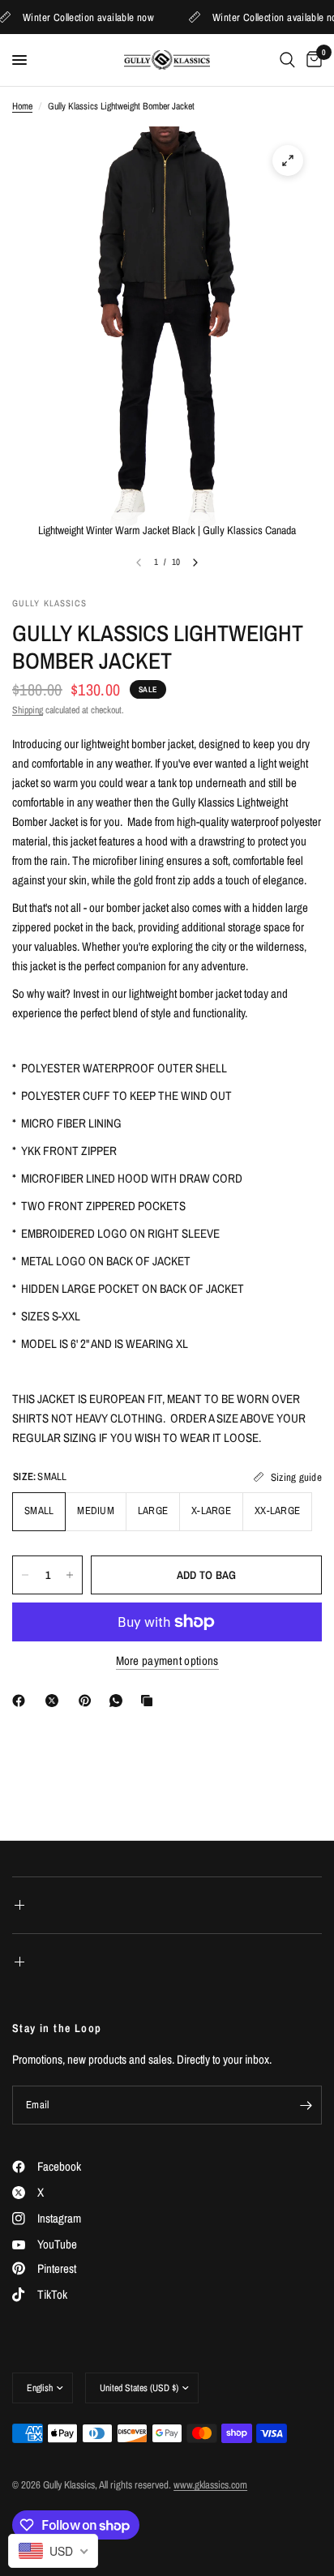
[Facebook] (22, 1701)
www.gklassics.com (210, 2485)
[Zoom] (288, 160)
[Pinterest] (88, 1701)
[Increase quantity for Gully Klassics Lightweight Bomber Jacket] (70, 1575)
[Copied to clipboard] (150, 1701)
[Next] (195, 563)
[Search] (287, 60)
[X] (55, 1701)
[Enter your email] (306, 2105)
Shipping (28, 710)
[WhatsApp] (119, 1701)
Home (22, 106)
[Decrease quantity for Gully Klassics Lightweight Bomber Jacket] (25, 1575)
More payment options (167, 1660)
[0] (311, 60)
